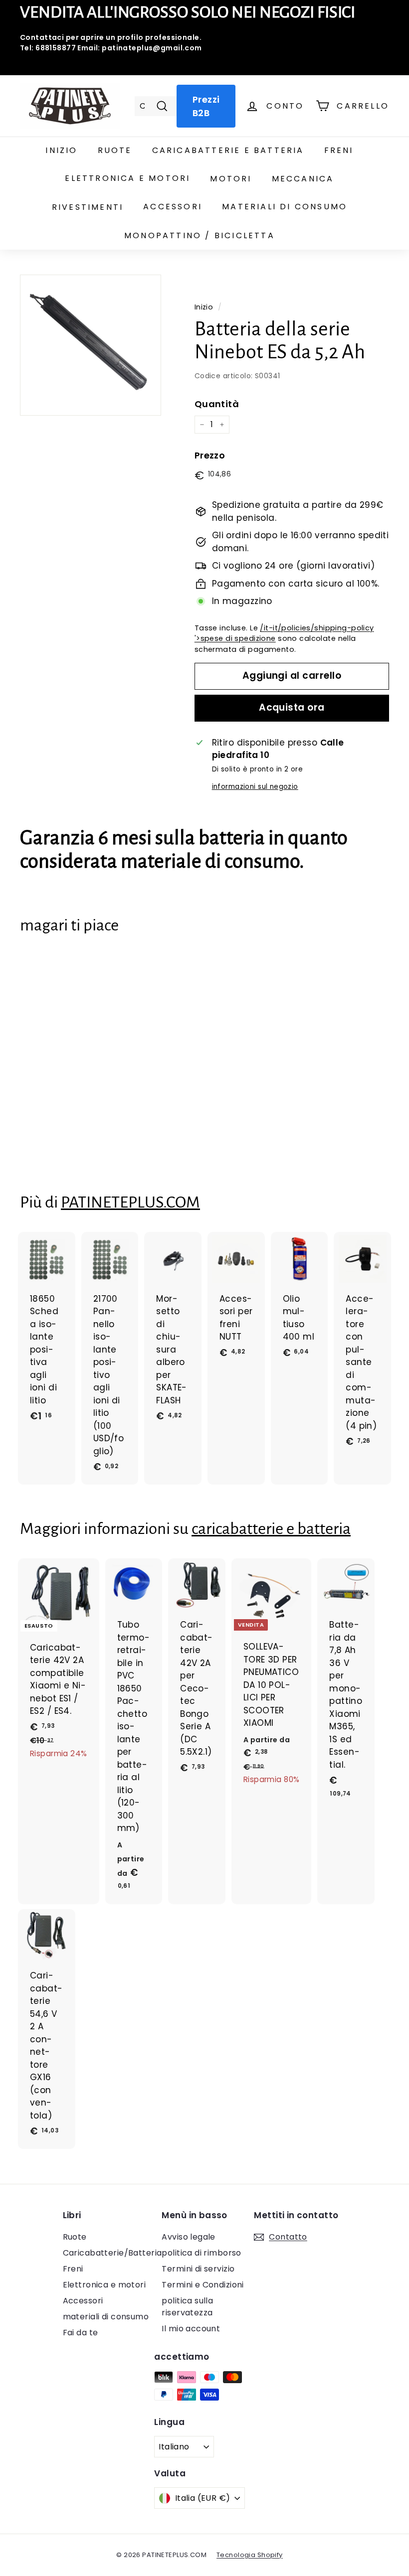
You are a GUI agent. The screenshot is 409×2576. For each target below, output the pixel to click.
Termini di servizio (198, 2269)
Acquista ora (292, 707)
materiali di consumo (285, 207)
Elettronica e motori (127, 178)
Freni (339, 150)
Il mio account (191, 2329)
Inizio (61, 150)
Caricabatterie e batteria (228, 150)
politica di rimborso (202, 2253)
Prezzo (210, 455)
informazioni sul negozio (255, 787)
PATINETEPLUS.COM (130, 1202)
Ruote (115, 150)
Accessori (173, 207)
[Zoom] (91, 345)
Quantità (217, 404)
